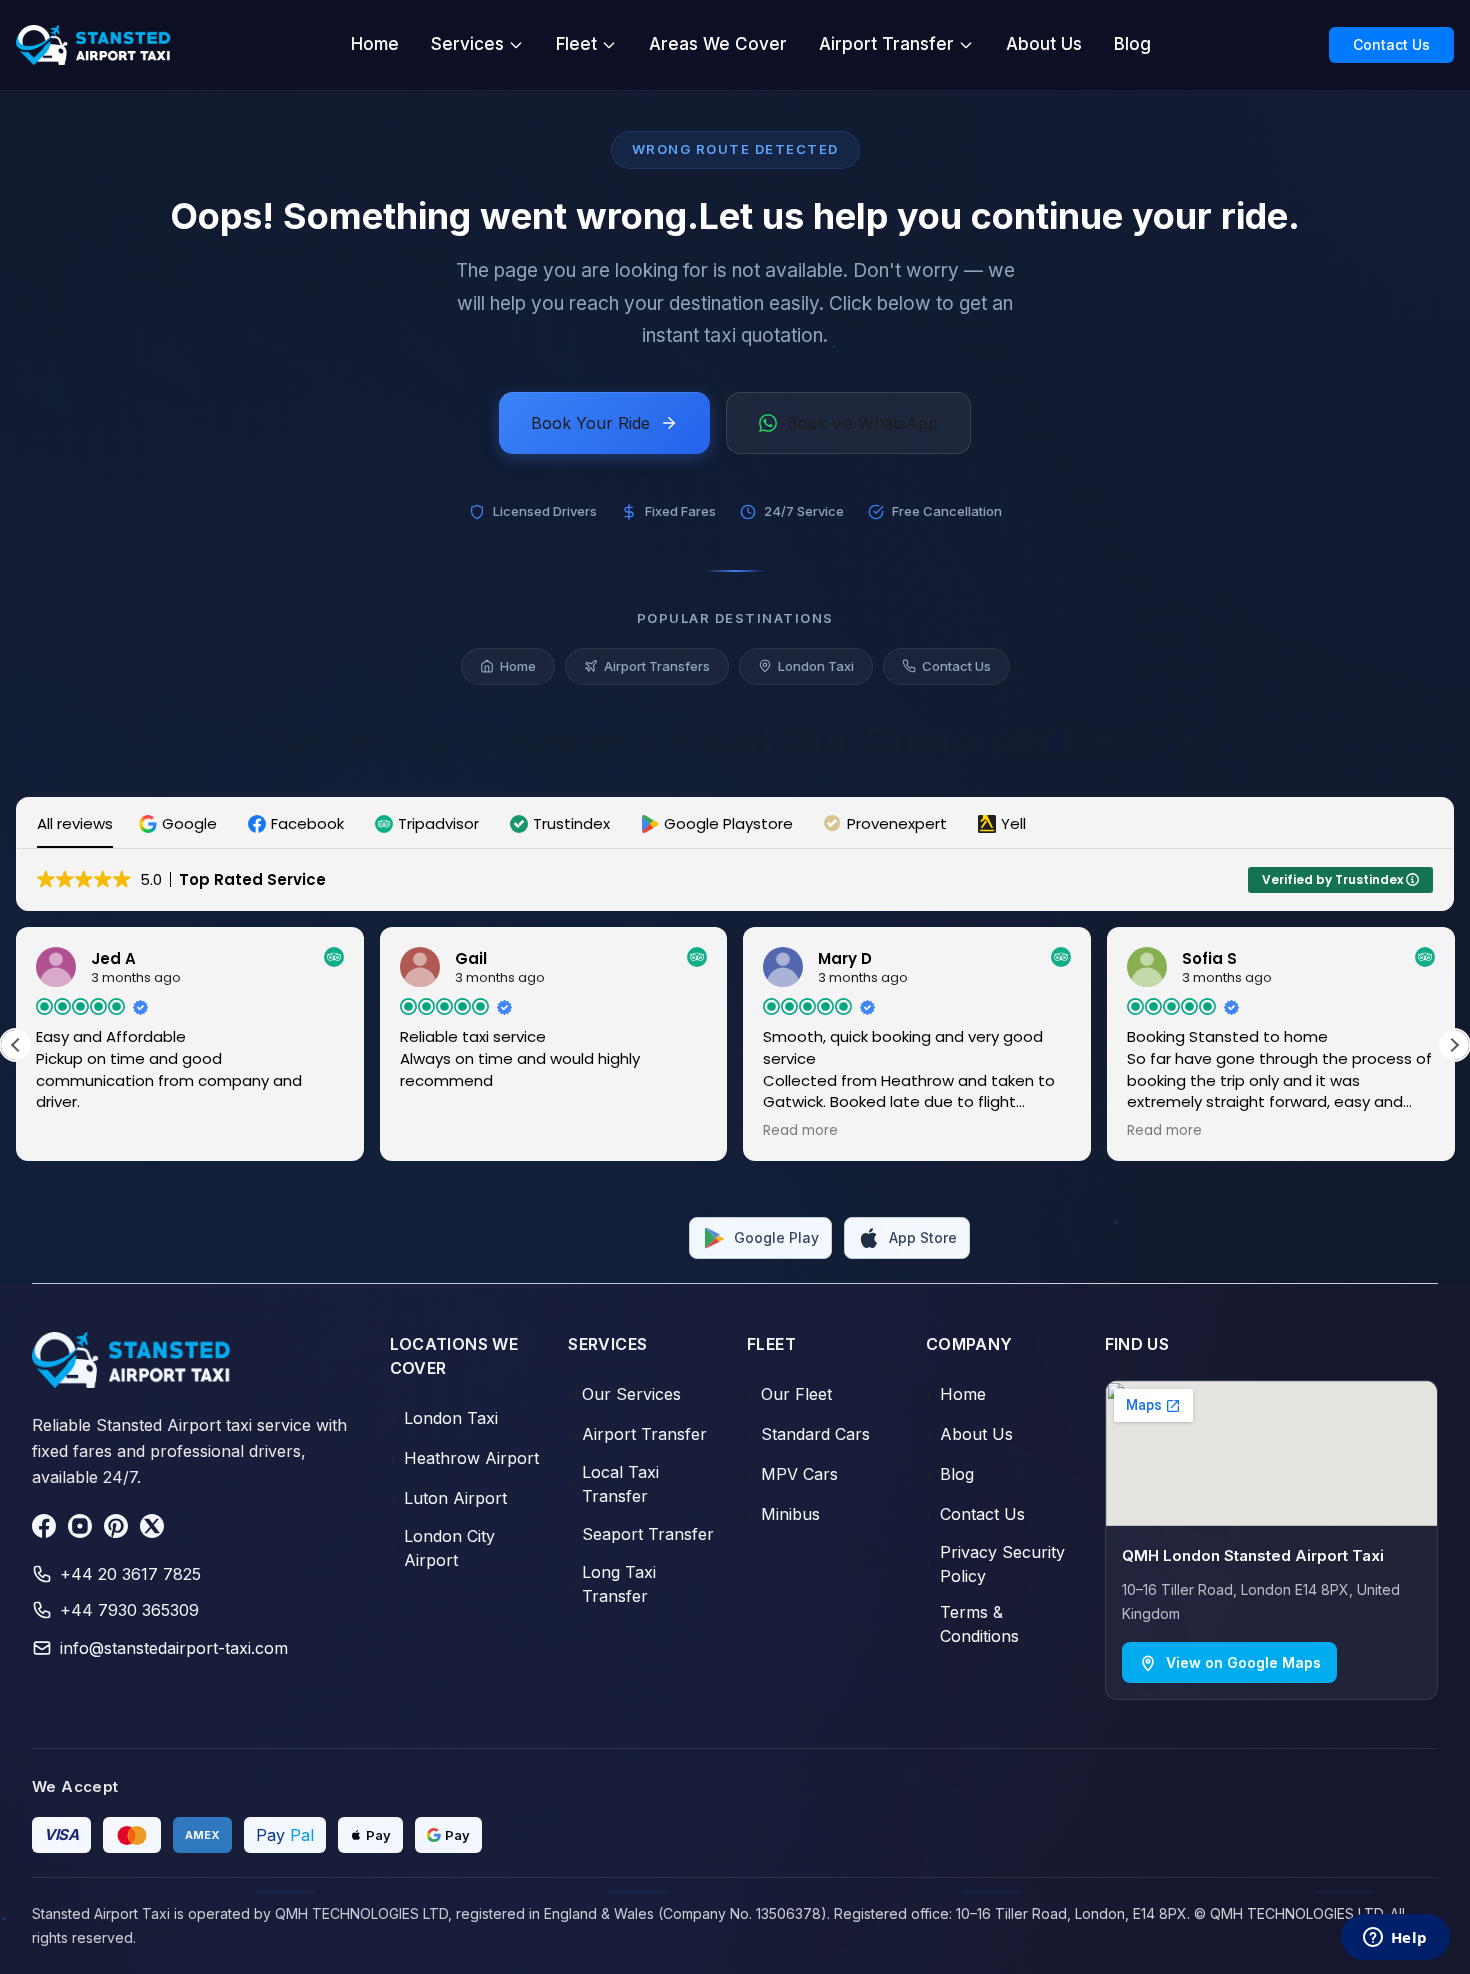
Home (375, 44)
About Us (1044, 44)
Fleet (576, 44)
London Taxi (816, 666)
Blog (1132, 44)
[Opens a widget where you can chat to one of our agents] (1395, 1939)
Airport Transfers (657, 666)
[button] (180, 823)
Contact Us (1391, 44)
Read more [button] (587, 1131)
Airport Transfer (886, 44)
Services (467, 44)
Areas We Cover (718, 44)
